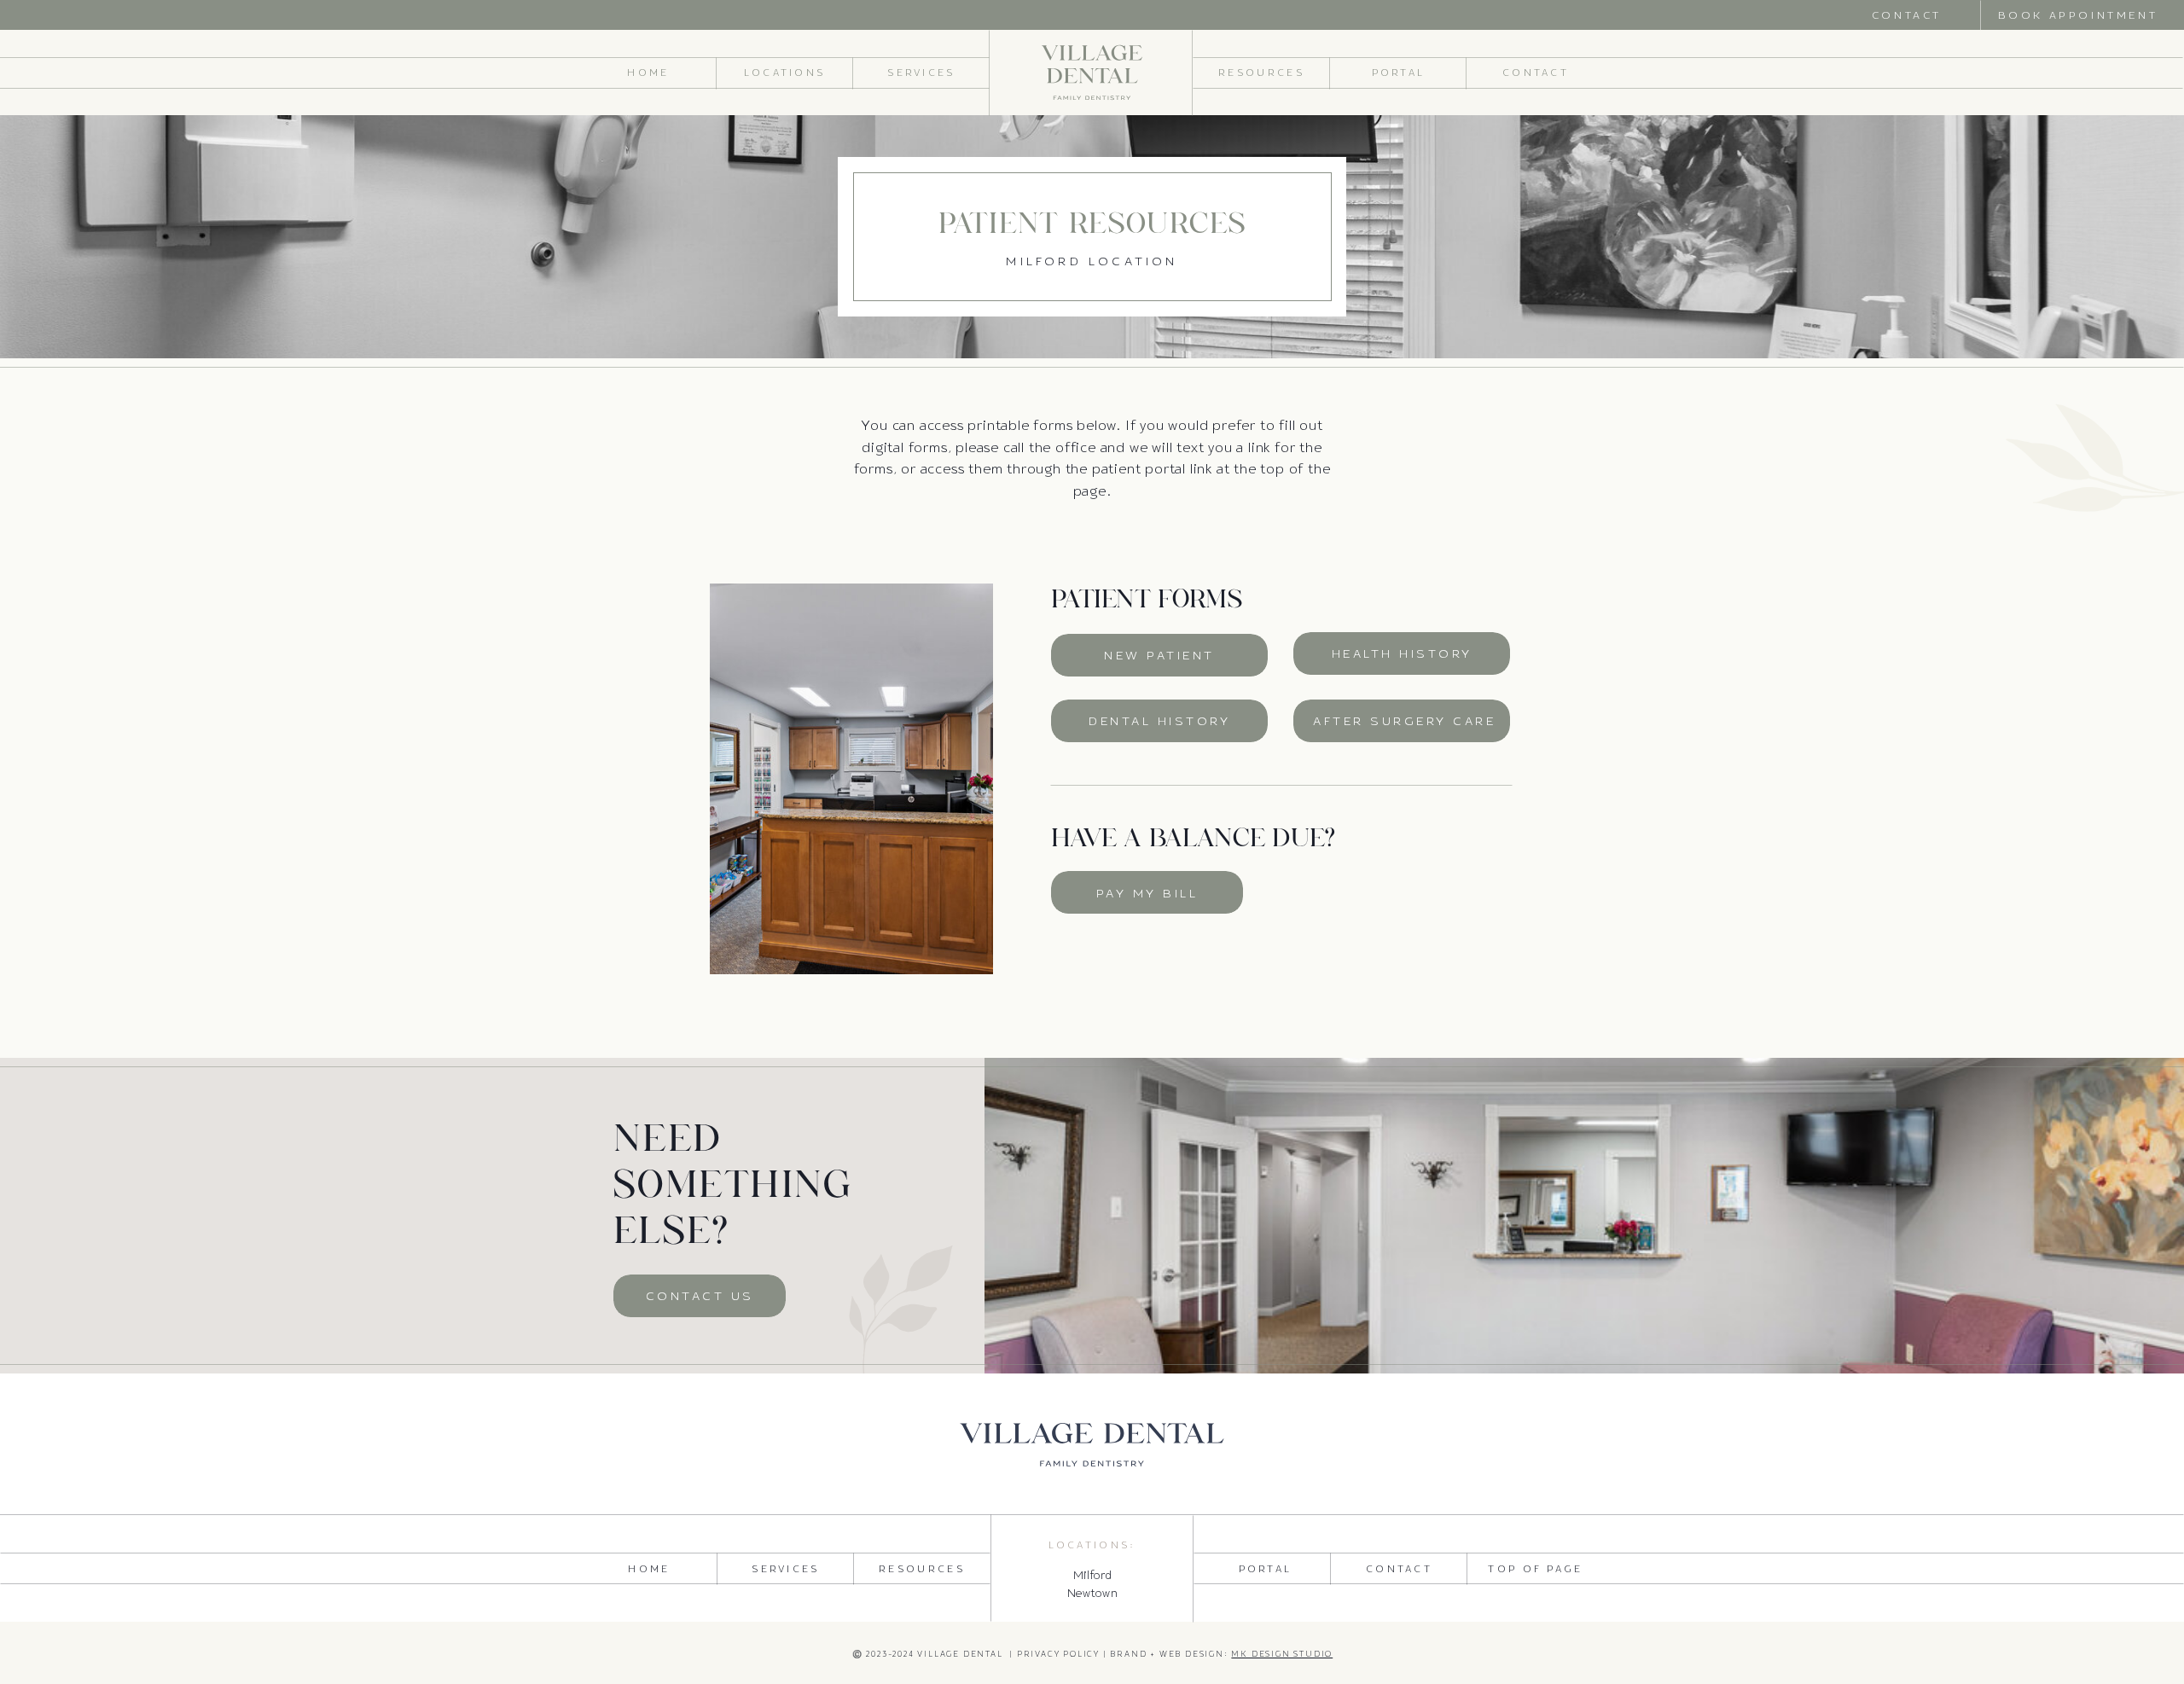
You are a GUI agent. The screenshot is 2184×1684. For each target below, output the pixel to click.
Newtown (1093, 1593)
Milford (1093, 1575)
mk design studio (1282, 1654)
